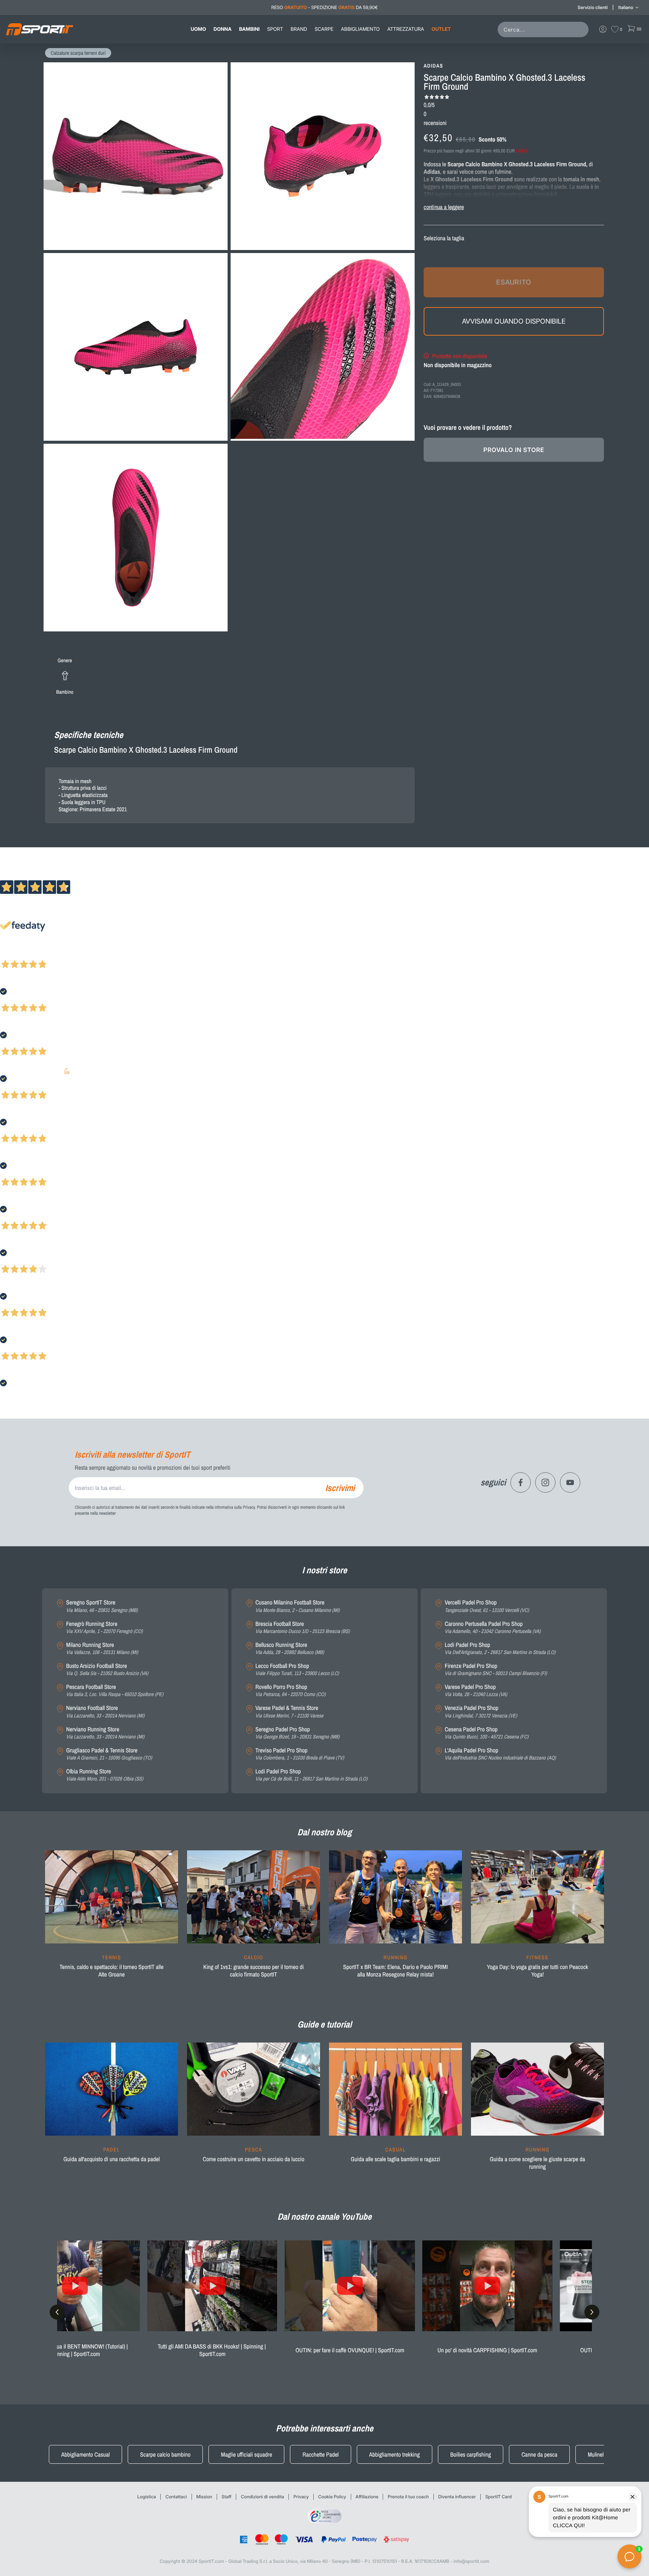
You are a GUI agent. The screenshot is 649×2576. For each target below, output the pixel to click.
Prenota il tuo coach (408, 2497)
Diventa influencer (457, 2497)
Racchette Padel (320, 2454)
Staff (226, 2497)
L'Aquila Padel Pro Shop (500, 1754)
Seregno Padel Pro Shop (297, 1733)
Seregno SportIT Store (102, 1606)
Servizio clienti (593, 7)
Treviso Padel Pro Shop (300, 1754)
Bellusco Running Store (290, 1649)
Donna (223, 29)
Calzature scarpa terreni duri (78, 53)
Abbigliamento (360, 29)
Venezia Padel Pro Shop (481, 1712)
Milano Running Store (102, 1649)
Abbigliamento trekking (395, 2454)
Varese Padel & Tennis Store (289, 1712)
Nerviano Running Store (105, 1733)
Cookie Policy (332, 2497)
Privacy (301, 2497)
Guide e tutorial (324, 2025)
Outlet (441, 29)
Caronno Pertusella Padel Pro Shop (493, 1628)
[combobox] (545, 29)
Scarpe (324, 29)
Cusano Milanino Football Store (297, 1606)
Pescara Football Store (115, 1691)
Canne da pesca (539, 2454)
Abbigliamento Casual (85, 2454)
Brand (299, 29)
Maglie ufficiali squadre (246, 2454)
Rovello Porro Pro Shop (291, 1691)
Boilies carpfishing (471, 2454)
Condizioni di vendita (262, 2497)
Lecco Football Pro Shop (297, 1670)
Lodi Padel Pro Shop (311, 1775)
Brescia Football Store (303, 1628)
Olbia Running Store (105, 1775)
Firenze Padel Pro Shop (496, 1670)
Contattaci (176, 2497)
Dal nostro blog (324, 1832)
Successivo (39, 954)
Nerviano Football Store (105, 1712)
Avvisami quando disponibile (514, 321)
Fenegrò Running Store (104, 1628)
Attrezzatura (406, 29)
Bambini (249, 29)
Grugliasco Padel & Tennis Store (109, 1754)
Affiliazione (367, 2497)
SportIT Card (499, 2497)
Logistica (147, 2497)
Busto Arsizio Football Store (107, 1670)
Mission (204, 2497)
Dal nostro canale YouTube (325, 2217)
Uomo (198, 29)
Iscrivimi (340, 1488)
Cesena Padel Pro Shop (487, 1733)
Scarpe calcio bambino (165, 2454)
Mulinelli (597, 2454)
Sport (275, 29)
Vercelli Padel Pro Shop (487, 1606)
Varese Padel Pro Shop (476, 1691)
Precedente (12, 954)
